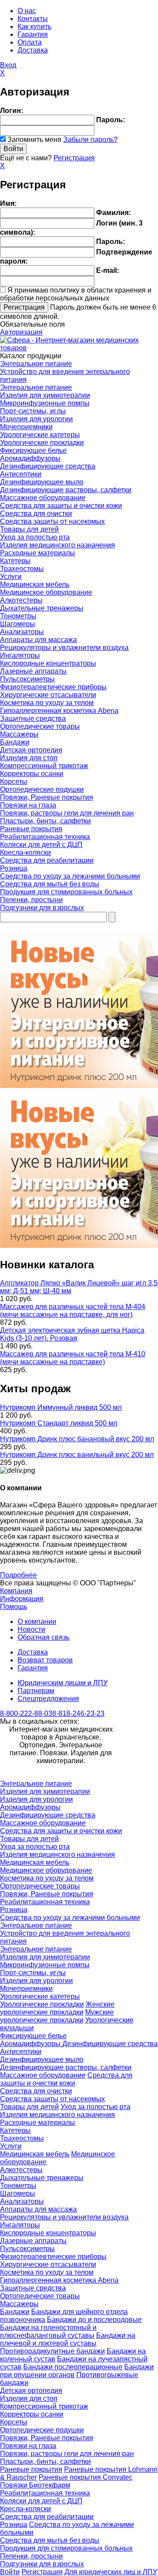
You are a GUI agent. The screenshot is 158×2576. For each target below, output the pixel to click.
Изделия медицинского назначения (57, 545)
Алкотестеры (21, 600)
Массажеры (19, 734)
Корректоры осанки (32, 774)
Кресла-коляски (25, 852)
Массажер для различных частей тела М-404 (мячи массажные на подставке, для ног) (73, 1311)
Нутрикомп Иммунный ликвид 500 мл (61, 1407)
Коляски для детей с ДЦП (41, 845)
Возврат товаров (45, 1660)
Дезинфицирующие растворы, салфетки (66, 490)
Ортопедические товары (40, 726)
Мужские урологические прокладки (57, 2016)
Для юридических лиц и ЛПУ (111, 2572)
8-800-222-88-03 (26, 1713)
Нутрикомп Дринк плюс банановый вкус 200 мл (77, 1439)
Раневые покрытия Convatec (86, 2477)
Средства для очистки (36, 513)
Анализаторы (22, 632)
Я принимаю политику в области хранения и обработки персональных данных (76, 294)
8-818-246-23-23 (78, 1713)
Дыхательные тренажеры (42, 608)
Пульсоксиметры (27, 679)
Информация (22, 1599)
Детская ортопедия (31, 750)
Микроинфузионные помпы (45, 403)
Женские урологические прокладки (57, 2008)
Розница (14, 868)
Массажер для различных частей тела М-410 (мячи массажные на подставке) (73, 1358)
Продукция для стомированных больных (66, 892)
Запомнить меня (34, 139)
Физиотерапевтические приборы (53, 687)
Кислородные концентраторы (48, 663)
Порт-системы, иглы (33, 411)
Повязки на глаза (28, 805)
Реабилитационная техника (45, 837)
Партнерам (36, 1691)
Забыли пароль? (90, 139)
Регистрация (74, 158)
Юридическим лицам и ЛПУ (63, 1683)
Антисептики (21, 474)
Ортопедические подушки (42, 789)
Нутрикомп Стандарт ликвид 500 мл (59, 1423)
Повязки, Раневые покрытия (47, 797)
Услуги (11, 577)
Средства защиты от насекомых (52, 521)
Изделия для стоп (29, 758)
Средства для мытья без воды (50, 884)
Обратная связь (43, 1637)
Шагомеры (18, 624)
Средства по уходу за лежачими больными (70, 876)
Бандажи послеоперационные (73, 2367)
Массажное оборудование (43, 498)
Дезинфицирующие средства (48, 466)
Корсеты (14, 782)
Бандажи (15, 742)
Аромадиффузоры (30, 458)
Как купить (34, 26)
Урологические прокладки (42, 443)
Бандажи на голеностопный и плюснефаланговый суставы (48, 2331)
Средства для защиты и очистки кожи (61, 506)
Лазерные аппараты (33, 671)
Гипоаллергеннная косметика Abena (59, 711)
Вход (8, 65)
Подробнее (18, 1575)
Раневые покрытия (31, 829)
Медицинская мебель (35, 584)
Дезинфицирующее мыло (42, 482)
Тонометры (18, 616)
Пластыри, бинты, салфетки (45, 821)
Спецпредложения (48, 1699)
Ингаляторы (20, 655)
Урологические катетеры (40, 435)
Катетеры (15, 561)
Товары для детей (29, 529)
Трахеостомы (22, 569)
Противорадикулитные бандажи (52, 2351)
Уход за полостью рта (35, 537)
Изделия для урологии (36, 419)
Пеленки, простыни (31, 900)
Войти (10, 2572)
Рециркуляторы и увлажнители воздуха (64, 648)
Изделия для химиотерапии (45, 395)
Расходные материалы (38, 553)
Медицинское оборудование (46, 592)
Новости (31, 1629)
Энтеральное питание (36, 364)
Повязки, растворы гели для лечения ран (67, 813)
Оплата (30, 42)
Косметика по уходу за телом (47, 703)
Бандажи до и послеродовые (94, 2320)
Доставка (33, 50)
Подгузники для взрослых (42, 908)
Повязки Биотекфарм (35, 2485)
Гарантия (33, 34)
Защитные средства (33, 718)
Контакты (33, 19)
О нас (27, 11)
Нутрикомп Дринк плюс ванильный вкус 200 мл (77, 1455)
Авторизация (21, 332)
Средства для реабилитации (47, 860)
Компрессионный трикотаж (44, 766)
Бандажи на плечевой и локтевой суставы (68, 2339)
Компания (16, 1591)
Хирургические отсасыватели (48, 695)
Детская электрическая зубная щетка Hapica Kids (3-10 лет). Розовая (72, 1334)
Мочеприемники (26, 427)
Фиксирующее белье (33, 450)
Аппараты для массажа (38, 640)
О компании (37, 1621)
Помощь (14, 1607)
